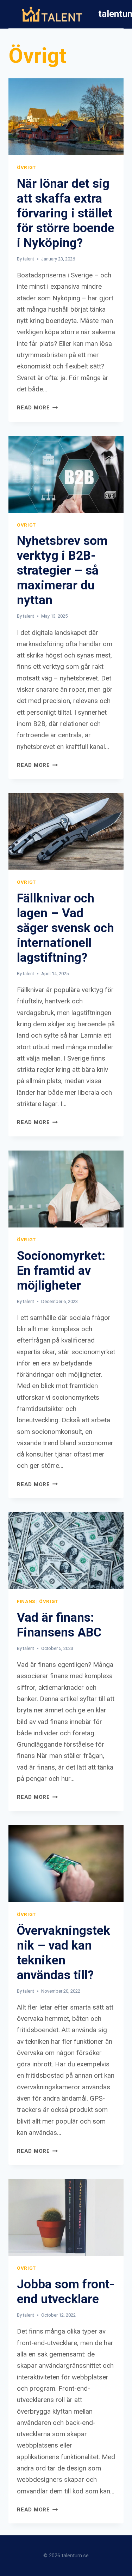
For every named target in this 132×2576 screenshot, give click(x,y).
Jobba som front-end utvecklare (66, 2292)
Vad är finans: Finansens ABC (59, 1625)
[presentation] (66, 117)
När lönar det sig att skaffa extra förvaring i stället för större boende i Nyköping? (66, 213)
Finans (26, 1601)
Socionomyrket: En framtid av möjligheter (61, 1271)
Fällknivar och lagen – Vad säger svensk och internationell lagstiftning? (65, 928)
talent (29, 259)
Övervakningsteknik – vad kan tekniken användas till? (64, 1953)
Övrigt (26, 167)
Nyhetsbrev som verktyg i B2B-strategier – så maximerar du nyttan (62, 571)
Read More (37, 408)
